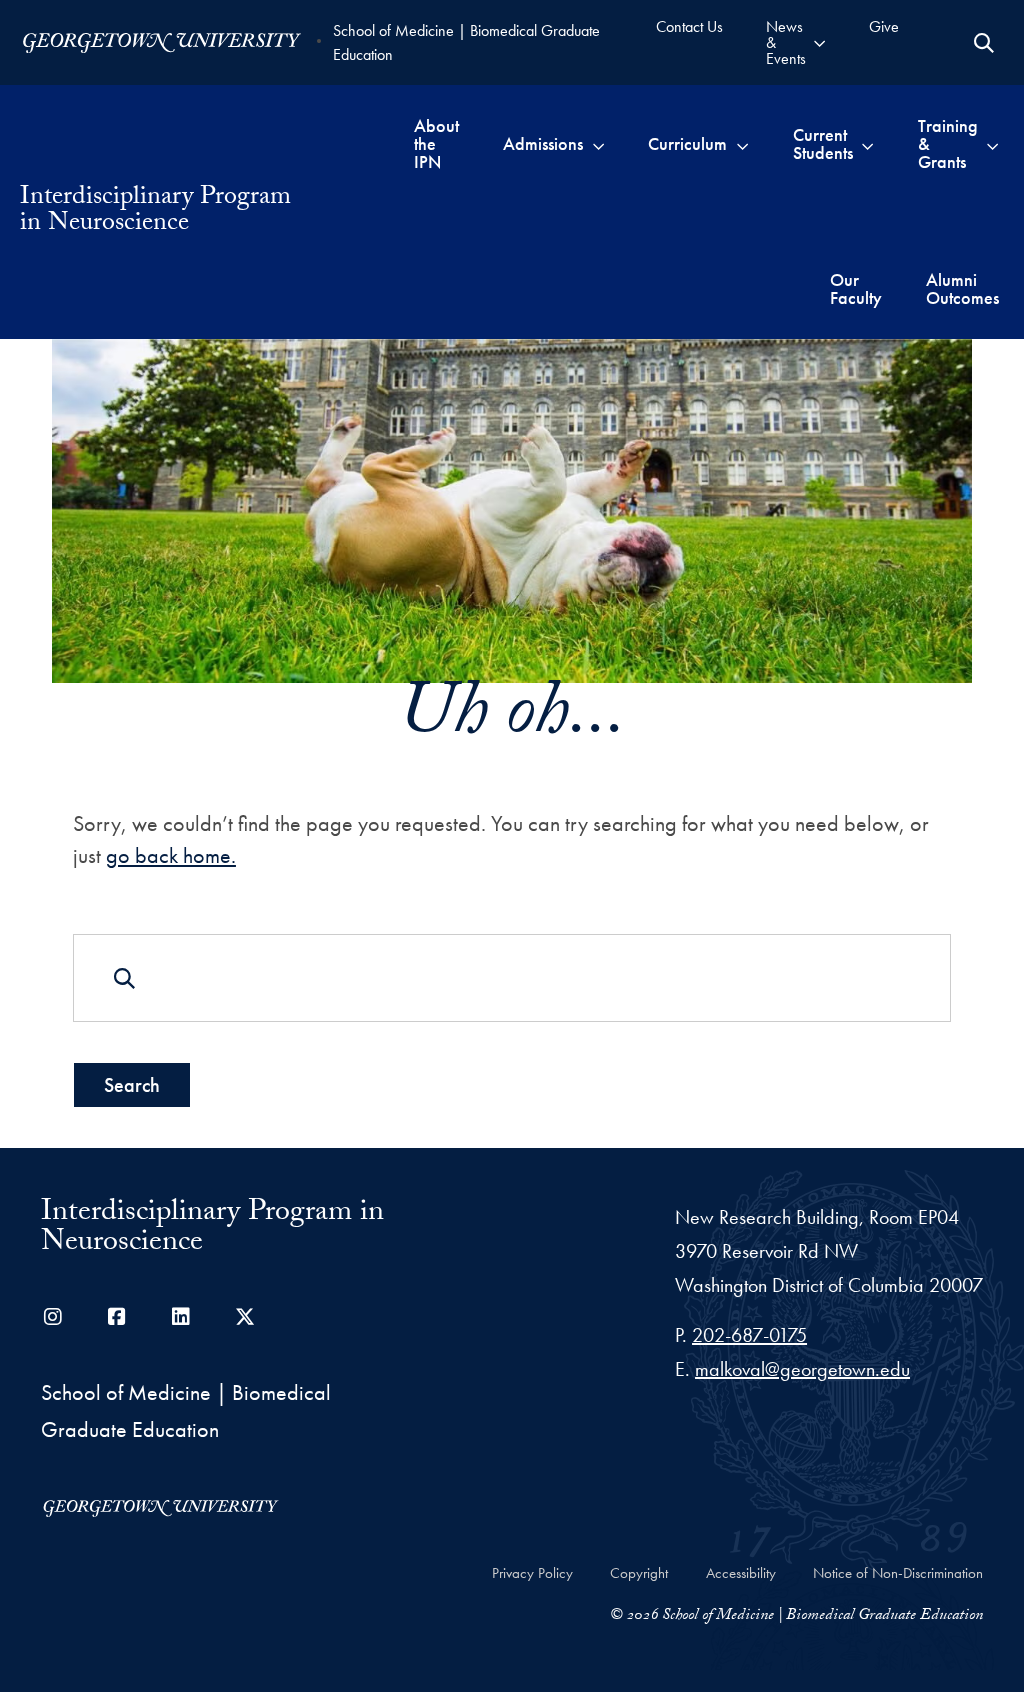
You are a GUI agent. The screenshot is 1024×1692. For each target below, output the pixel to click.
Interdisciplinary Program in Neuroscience (155, 212)
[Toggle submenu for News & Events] (819, 42)
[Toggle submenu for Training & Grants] (992, 144)
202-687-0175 (749, 1335)
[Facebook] (117, 1317)
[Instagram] (53, 1317)
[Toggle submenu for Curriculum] (742, 144)
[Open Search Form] (984, 43)
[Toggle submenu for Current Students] (867, 144)
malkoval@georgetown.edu (802, 1369)
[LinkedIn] (181, 1317)
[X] (245, 1317)
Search (132, 1085)
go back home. (171, 855)
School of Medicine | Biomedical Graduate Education (466, 42)
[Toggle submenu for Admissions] (598, 144)
